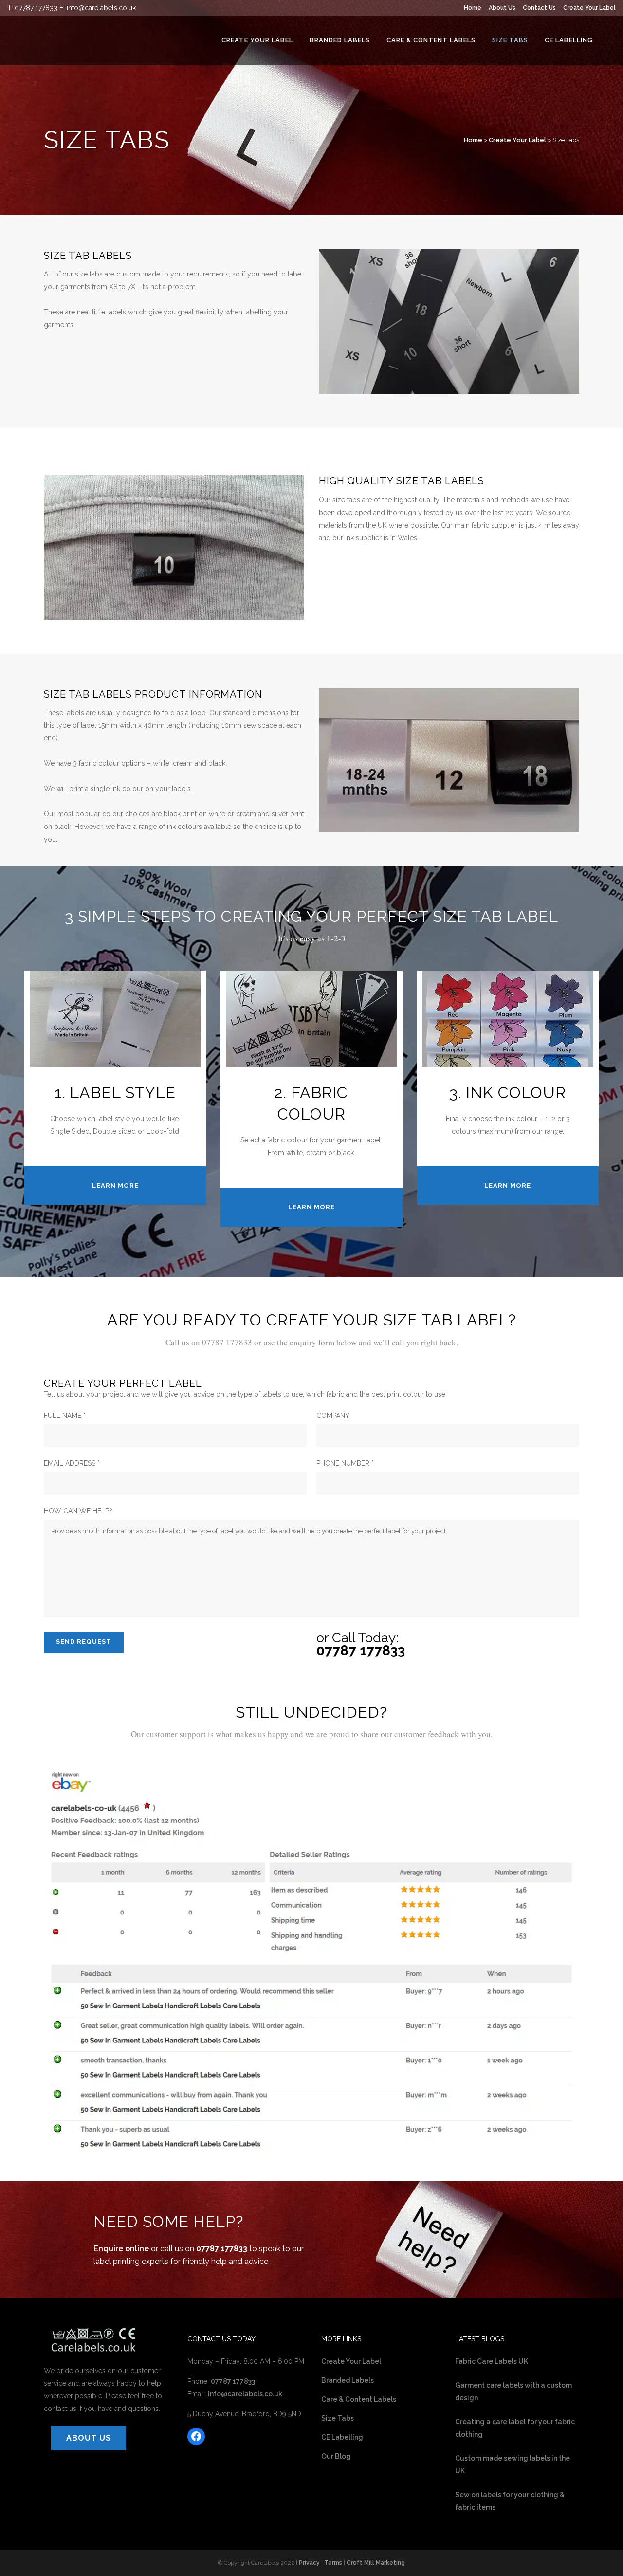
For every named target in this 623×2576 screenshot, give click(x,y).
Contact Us (539, 8)
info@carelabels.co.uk (101, 8)
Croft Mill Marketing (376, 2563)
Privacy (309, 2563)
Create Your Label (589, 8)
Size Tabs (338, 2418)
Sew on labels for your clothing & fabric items (510, 2501)
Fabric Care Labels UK (492, 2361)
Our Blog (336, 2456)
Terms (333, 2563)
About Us (502, 8)
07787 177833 (36, 8)
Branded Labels (348, 2380)
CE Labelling (342, 2437)
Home (473, 8)
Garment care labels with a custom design (513, 2392)
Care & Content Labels (359, 2399)
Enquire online (121, 2249)
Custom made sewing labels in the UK (513, 2465)
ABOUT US (89, 2438)
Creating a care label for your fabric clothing (515, 2428)
